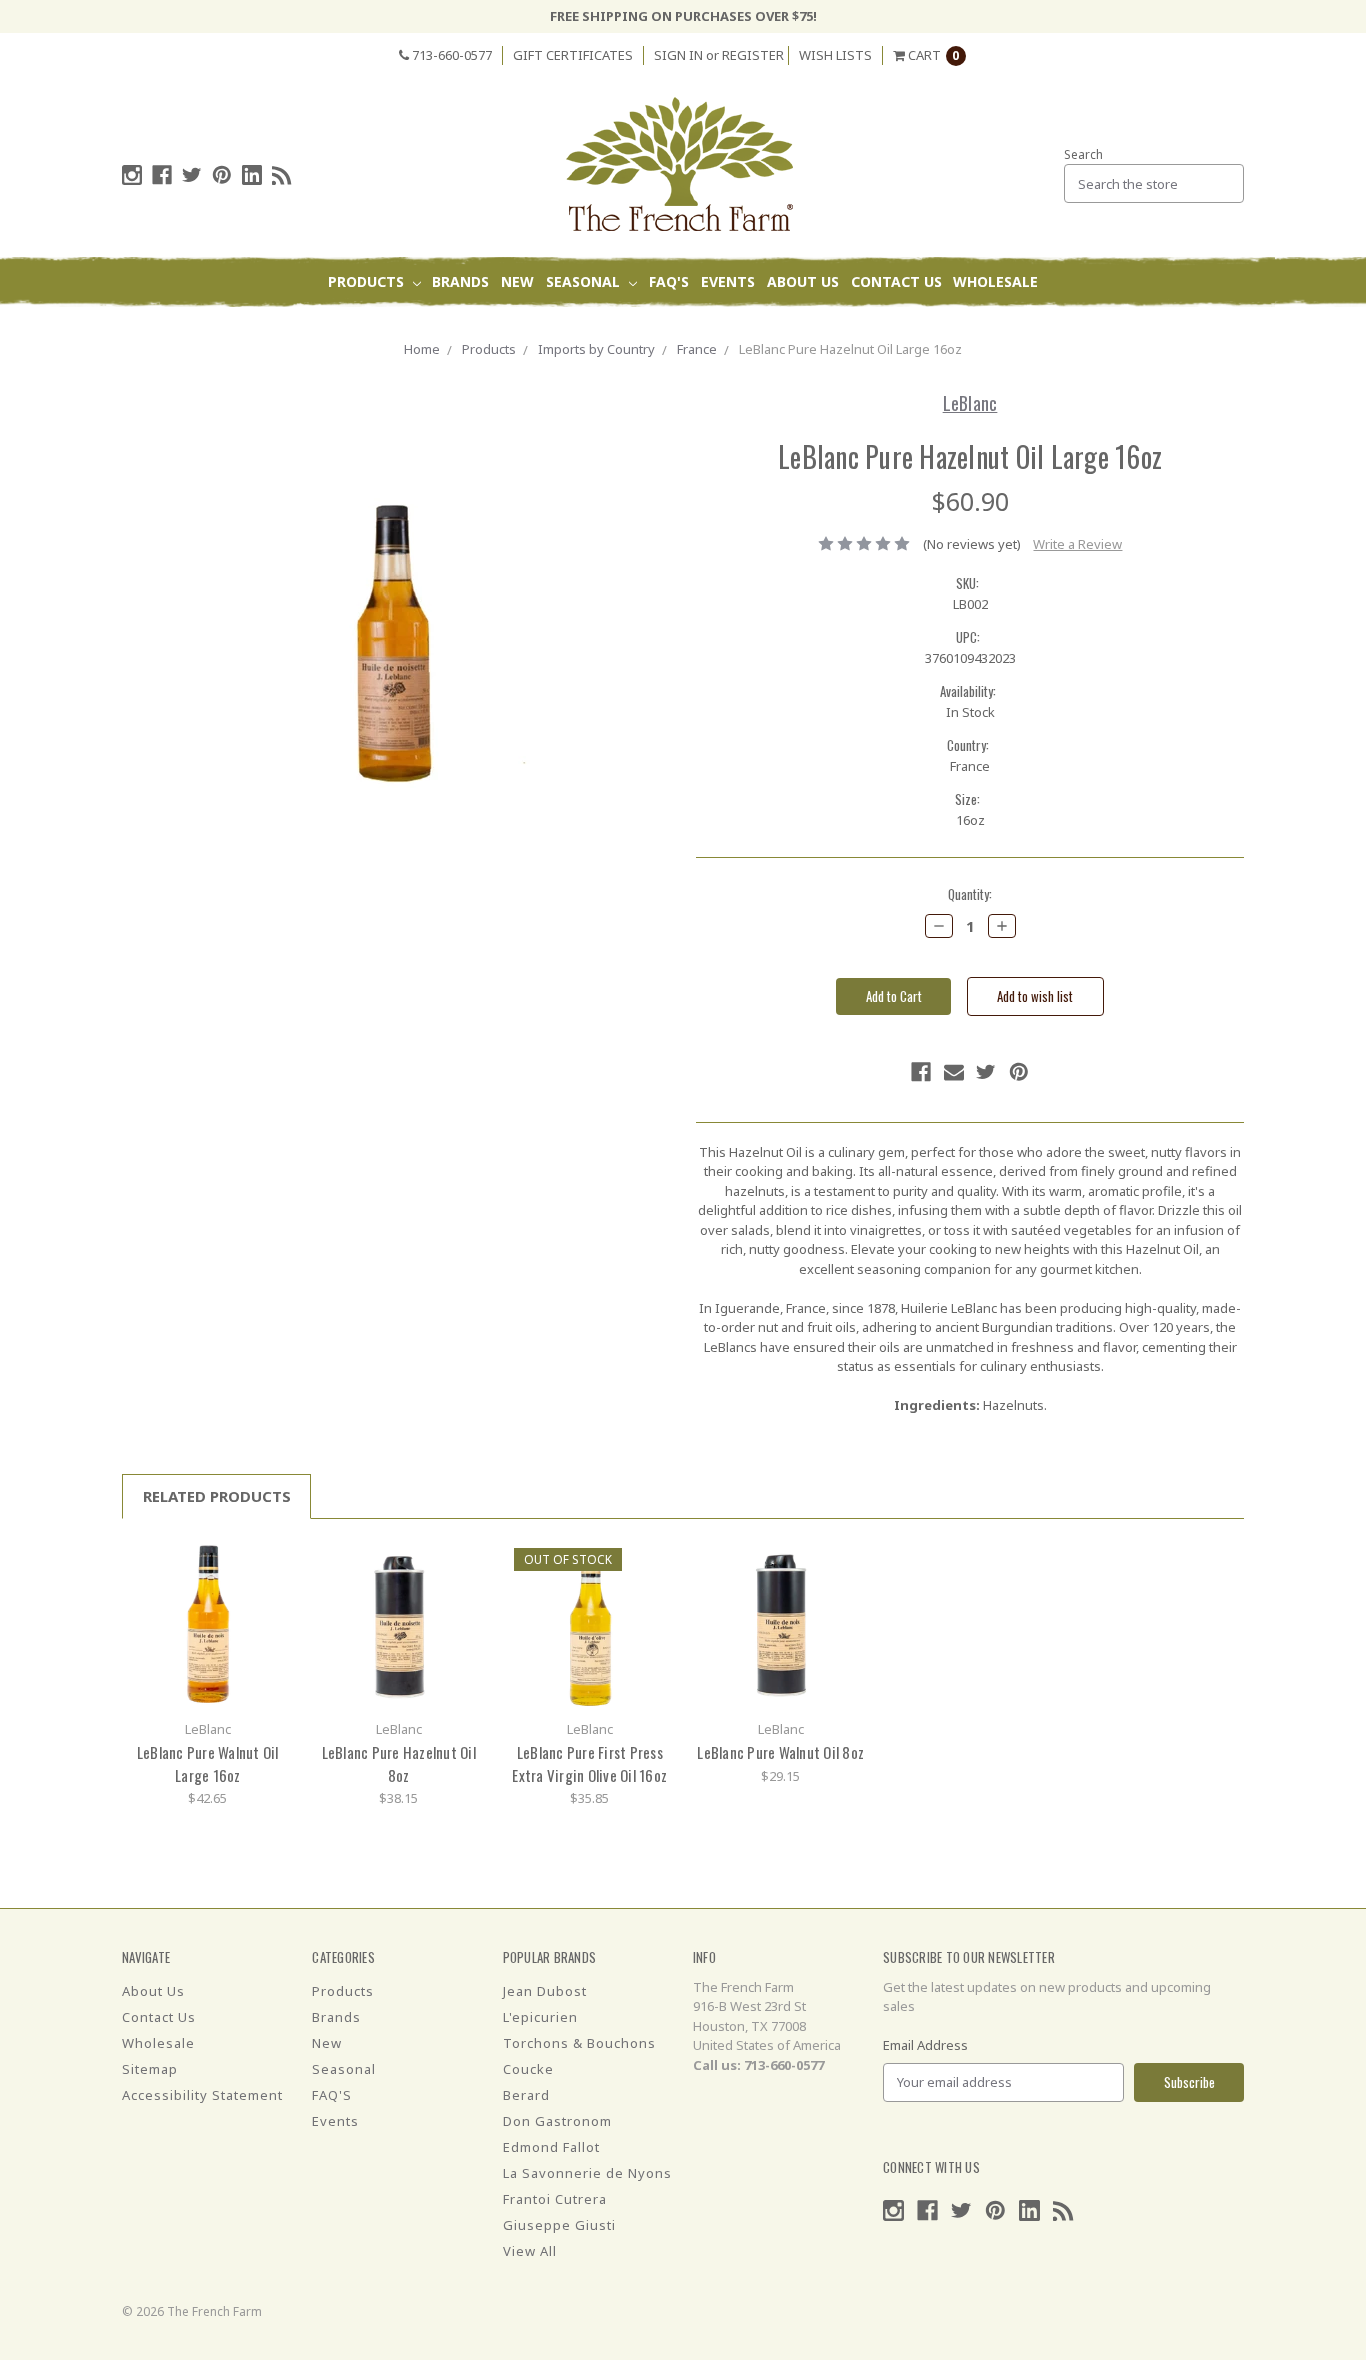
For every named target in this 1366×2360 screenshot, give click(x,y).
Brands (460, 281)
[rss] (282, 175)
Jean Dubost (545, 1991)
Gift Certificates (573, 55)
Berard (526, 2095)
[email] (954, 1072)
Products (368, 281)
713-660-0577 (450, 55)
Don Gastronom (557, 2121)
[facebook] (162, 175)
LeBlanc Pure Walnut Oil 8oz (780, 1752)
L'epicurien (540, 2017)
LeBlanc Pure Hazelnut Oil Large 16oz (850, 349)
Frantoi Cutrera (555, 2199)
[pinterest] (222, 175)
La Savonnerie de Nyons (587, 2173)
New (517, 281)
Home (422, 349)
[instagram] (132, 175)
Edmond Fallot (551, 2147)
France (697, 349)
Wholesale (995, 281)
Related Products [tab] (217, 1496)
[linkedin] (252, 175)
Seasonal (585, 281)
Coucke (528, 2069)
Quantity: (970, 894)
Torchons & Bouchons (579, 2043)
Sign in (678, 55)
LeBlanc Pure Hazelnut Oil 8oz (399, 1763)
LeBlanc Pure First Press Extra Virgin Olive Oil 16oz (589, 1763)
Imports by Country (596, 349)
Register (753, 55)
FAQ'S (669, 281)
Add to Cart (208, 1624)
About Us (803, 281)
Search (1083, 154)
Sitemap (150, 2069)
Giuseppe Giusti (559, 2225)
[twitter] (192, 175)
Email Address (925, 2045)
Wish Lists (835, 55)
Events (728, 281)
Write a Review (1077, 544)
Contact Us (896, 281)
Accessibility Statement (202, 2095)
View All (530, 2251)
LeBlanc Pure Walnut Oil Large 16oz (208, 1763)
